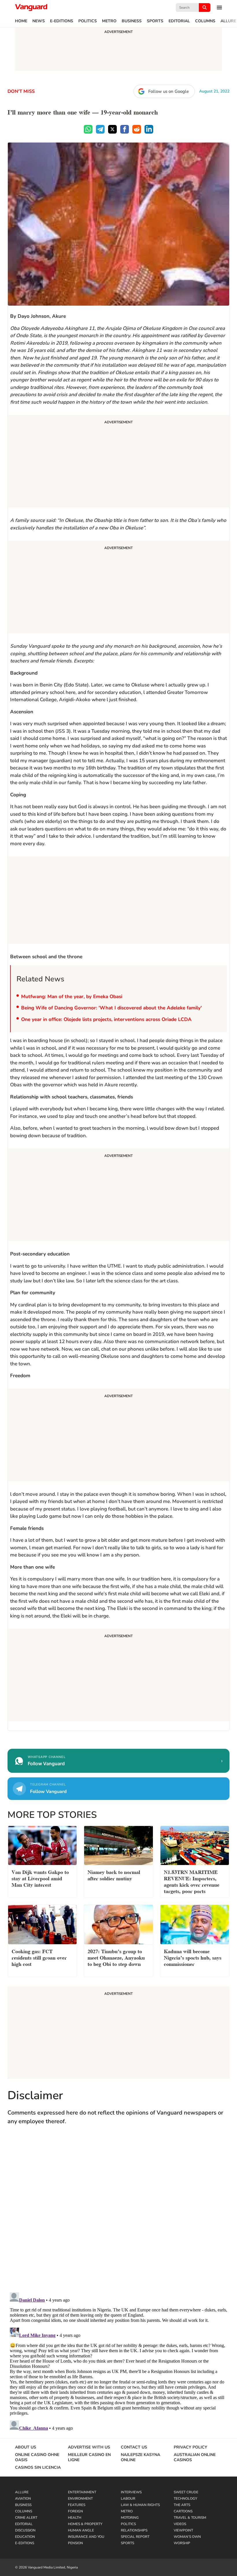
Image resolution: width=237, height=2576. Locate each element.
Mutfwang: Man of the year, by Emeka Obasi (72, 997)
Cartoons (183, 2511)
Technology (185, 2499)
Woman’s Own (187, 2537)
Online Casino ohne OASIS (37, 2457)
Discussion (25, 2530)
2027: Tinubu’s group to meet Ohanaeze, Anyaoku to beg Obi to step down (116, 1957)
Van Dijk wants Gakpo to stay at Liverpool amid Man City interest (40, 1878)
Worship (182, 2543)
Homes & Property (85, 2524)
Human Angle (81, 2530)
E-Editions (62, 21)
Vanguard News (31, 8)
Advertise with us (89, 2447)
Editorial (179, 21)
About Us (26, 2447)
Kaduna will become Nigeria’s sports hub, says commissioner (193, 1957)
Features (77, 2505)
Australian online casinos (195, 2457)
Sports (155, 21)
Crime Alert (26, 2518)
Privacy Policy (190, 2447)
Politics (88, 21)
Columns (205, 21)
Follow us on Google (169, 91)
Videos (180, 2524)
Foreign (75, 2511)
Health (75, 2518)
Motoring (130, 2518)
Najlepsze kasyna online (140, 2457)
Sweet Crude (186, 2492)
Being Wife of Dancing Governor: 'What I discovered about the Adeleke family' (111, 1008)
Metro (109, 21)
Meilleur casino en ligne (89, 2457)
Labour (128, 2499)
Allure (228, 21)
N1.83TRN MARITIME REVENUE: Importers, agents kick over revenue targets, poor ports (192, 1881)
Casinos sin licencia (38, 2468)
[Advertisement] (118, 462)
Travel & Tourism (190, 2518)
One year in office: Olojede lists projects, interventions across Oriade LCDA (106, 1019)
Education (25, 2537)
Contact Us (134, 2447)
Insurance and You (86, 2537)
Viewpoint (183, 2530)
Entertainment (82, 2492)
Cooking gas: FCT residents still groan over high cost (39, 1957)
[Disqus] (118, 2214)
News (39, 21)
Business (132, 21)
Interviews (131, 2492)
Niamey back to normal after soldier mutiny (114, 1875)
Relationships (134, 2530)
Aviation (23, 2499)
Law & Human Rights (140, 2505)
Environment (80, 2499)
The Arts (182, 2505)
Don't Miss (21, 91)
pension (75, 2543)
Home (21, 21)
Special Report (135, 2537)
